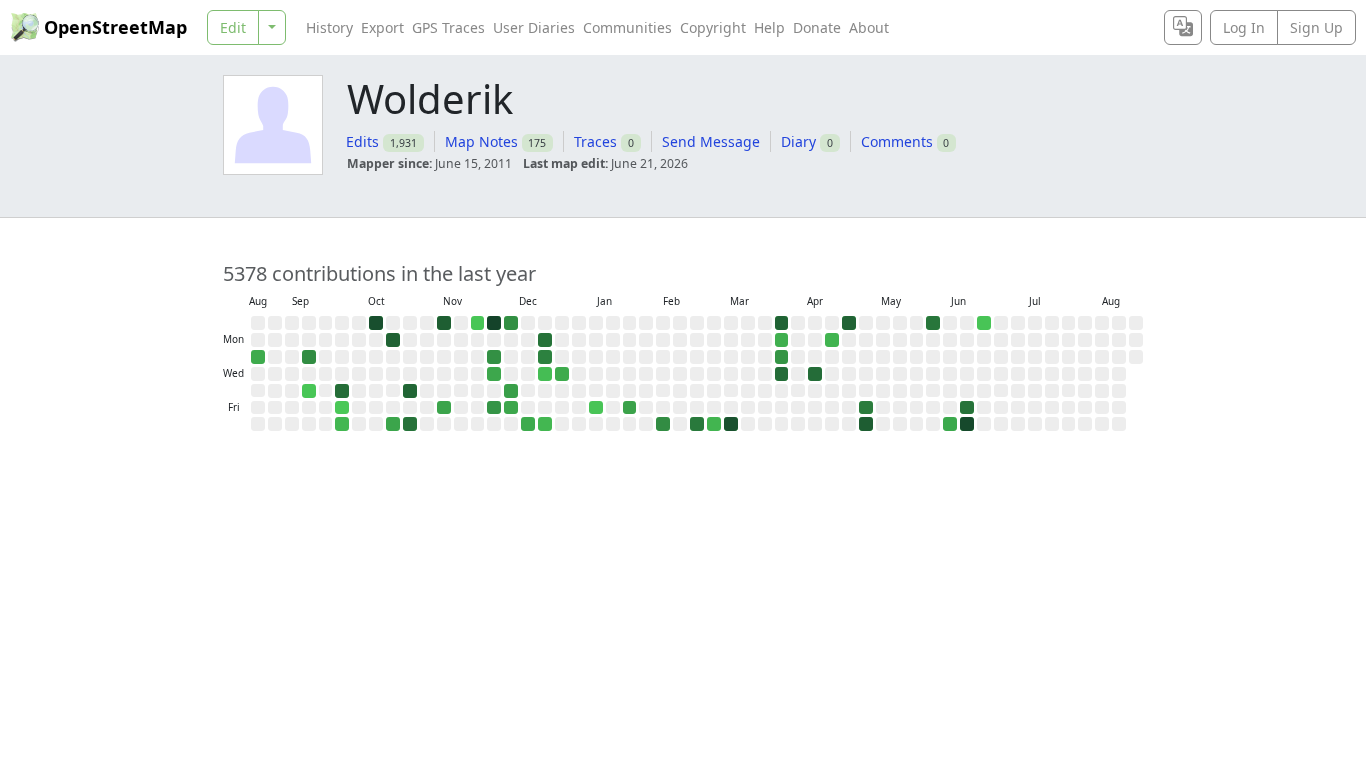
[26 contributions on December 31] (562, 374)
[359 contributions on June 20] (967, 424)
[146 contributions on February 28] (697, 424)
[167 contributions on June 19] (967, 408)
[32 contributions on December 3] (494, 374)
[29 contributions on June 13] (950, 424)
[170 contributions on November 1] (410, 424)
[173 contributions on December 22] (545, 340)
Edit (233, 27)
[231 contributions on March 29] (782, 323)
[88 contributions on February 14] (663, 424)
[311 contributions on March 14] (731, 424)
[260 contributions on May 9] (866, 424)
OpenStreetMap (115, 27)
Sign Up (1316, 27)
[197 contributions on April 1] (782, 374)
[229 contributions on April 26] (849, 323)
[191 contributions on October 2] (342, 391)
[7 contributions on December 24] (545, 374)
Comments (897, 141)
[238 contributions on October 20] (393, 340)
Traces (595, 141)
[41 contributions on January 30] (630, 408)
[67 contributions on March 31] (782, 357)
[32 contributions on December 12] (511, 408)
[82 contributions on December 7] (511, 323)
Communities (627, 27)
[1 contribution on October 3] (342, 408)
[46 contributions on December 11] (511, 391)
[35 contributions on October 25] (393, 424)
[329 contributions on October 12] (376, 323)
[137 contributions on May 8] (866, 408)
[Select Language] (1183, 27)
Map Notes (481, 141)
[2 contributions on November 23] (478, 323)
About (869, 27)
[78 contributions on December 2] (494, 357)
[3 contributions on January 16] (596, 408)
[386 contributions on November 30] (494, 323)
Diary (798, 141)
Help (769, 27)
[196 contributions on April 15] (815, 374)
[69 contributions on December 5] (494, 408)
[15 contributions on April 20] (832, 340)
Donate (817, 27)
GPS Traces (448, 27)
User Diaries (534, 27)
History (329, 27)
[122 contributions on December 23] (545, 357)
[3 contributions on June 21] (984, 323)
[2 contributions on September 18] (309, 391)
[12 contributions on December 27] (545, 424)
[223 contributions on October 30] (410, 391)
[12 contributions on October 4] (342, 424)
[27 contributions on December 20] (528, 424)
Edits (362, 141)
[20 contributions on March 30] (782, 340)
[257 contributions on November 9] (444, 323)
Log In (1244, 27)
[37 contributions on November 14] (444, 408)
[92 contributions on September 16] (309, 357)
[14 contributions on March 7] (714, 424)
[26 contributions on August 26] (258, 357)
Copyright (713, 27)
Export (382, 27)
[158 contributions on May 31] (933, 323)
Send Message (711, 141)
